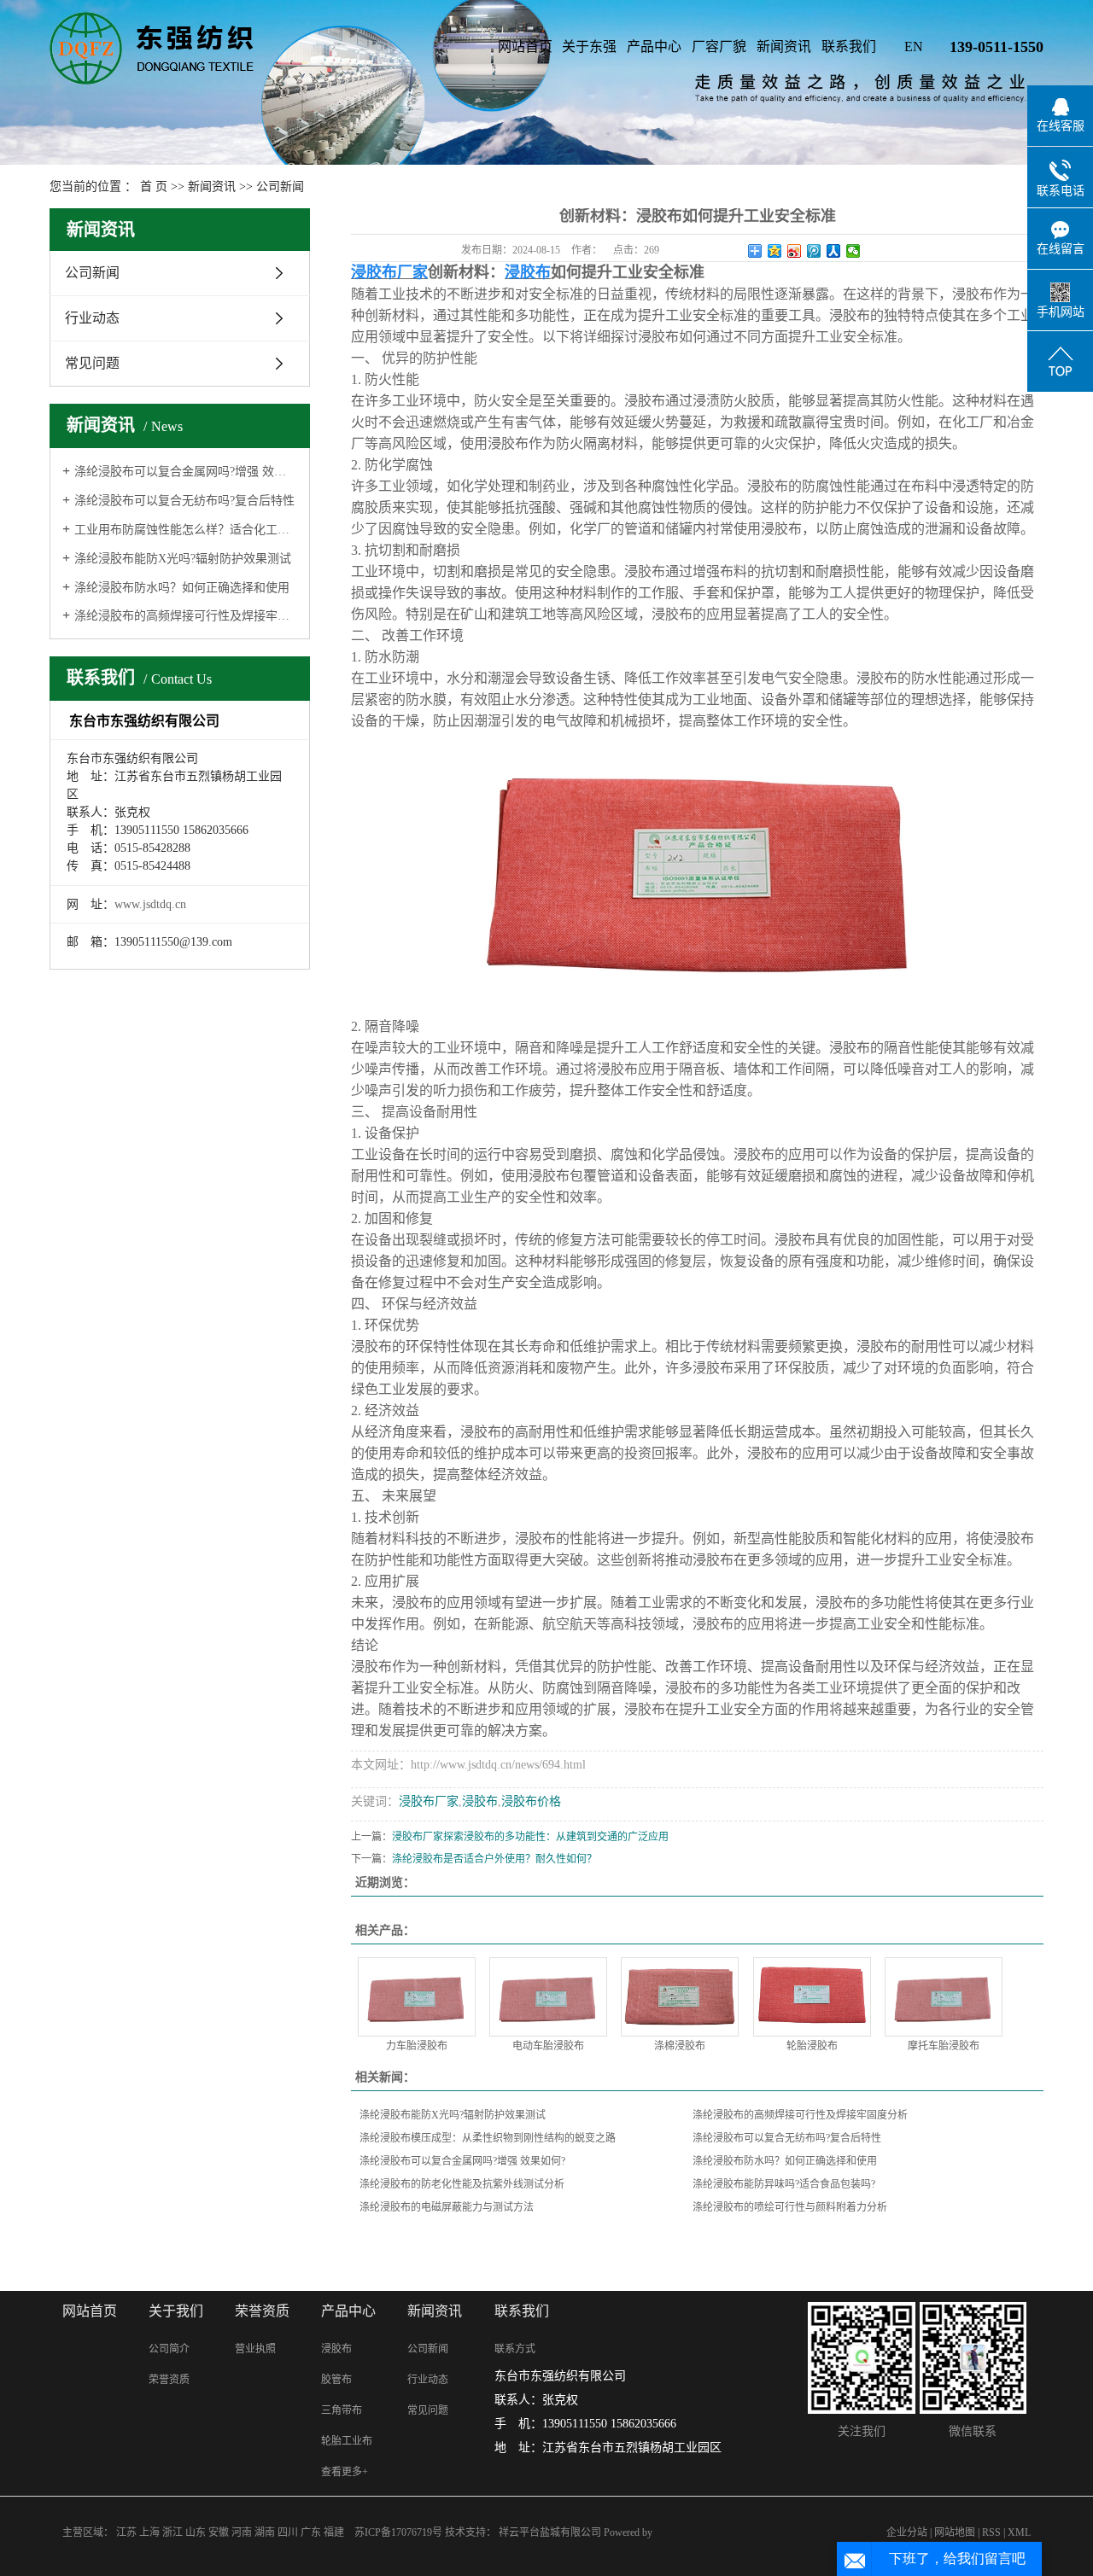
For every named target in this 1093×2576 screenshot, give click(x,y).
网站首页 (525, 47)
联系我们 (849, 47)
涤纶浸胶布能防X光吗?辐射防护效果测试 (183, 559)
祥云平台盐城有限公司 (551, 2532)
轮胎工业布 (347, 2441)
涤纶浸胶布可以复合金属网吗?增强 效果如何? (186, 472)
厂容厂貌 (719, 47)
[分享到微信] (853, 251)
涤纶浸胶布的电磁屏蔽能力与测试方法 (447, 2207)
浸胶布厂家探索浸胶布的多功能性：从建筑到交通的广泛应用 (530, 1837)
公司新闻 (280, 186)
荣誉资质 (169, 2380)
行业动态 (92, 318)
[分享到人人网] (834, 251)
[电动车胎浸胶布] (548, 1997)
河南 (242, 2532)
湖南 (265, 2532)
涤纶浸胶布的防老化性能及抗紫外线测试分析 (462, 2184)
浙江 (172, 2532)
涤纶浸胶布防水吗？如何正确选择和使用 (182, 588)
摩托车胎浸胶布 (944, 2046)
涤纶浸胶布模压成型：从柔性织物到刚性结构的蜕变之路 (488, 2138)
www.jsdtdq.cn (150, 904)
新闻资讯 (784, 47)
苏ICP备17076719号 (398, 2532)
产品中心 (654, 47)
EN (914, 47)
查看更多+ (345, 2472)
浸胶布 (480, 1801)
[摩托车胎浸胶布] (944, 1997)
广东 (311, 2532)
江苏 (126, 2532)
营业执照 (255, 2349)
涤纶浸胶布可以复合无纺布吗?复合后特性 (184, 501)
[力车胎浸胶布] (417, 1997)
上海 (149, 2532)
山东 (196, 2532)
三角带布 (342, 2410)
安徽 (219, 2532)
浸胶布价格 (531, 1801)
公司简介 (169, 2349)
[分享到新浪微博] (795, 251)
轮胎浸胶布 (812, 2046)
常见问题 (92, 363)
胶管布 (336, 2380)
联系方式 (515, 2349)
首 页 (154, 186)
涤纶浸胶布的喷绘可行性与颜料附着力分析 (790, 2207)
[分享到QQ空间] (775, 251)
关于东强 (589, 47)
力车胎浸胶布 (417, 2046)
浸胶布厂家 (429, 1801)
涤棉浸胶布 (680, 2046)
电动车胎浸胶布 (548, 2046)
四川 (288, 2532)
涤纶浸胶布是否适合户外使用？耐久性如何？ (494, 1859)
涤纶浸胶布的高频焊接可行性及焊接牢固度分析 (186, 616)
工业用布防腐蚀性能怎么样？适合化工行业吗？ (186, 530)
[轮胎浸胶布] (812, 1997)
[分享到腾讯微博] (814, 251)
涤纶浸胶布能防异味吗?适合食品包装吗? (784, 2184)
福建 (334, 2532)
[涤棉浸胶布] (680, 1997)
